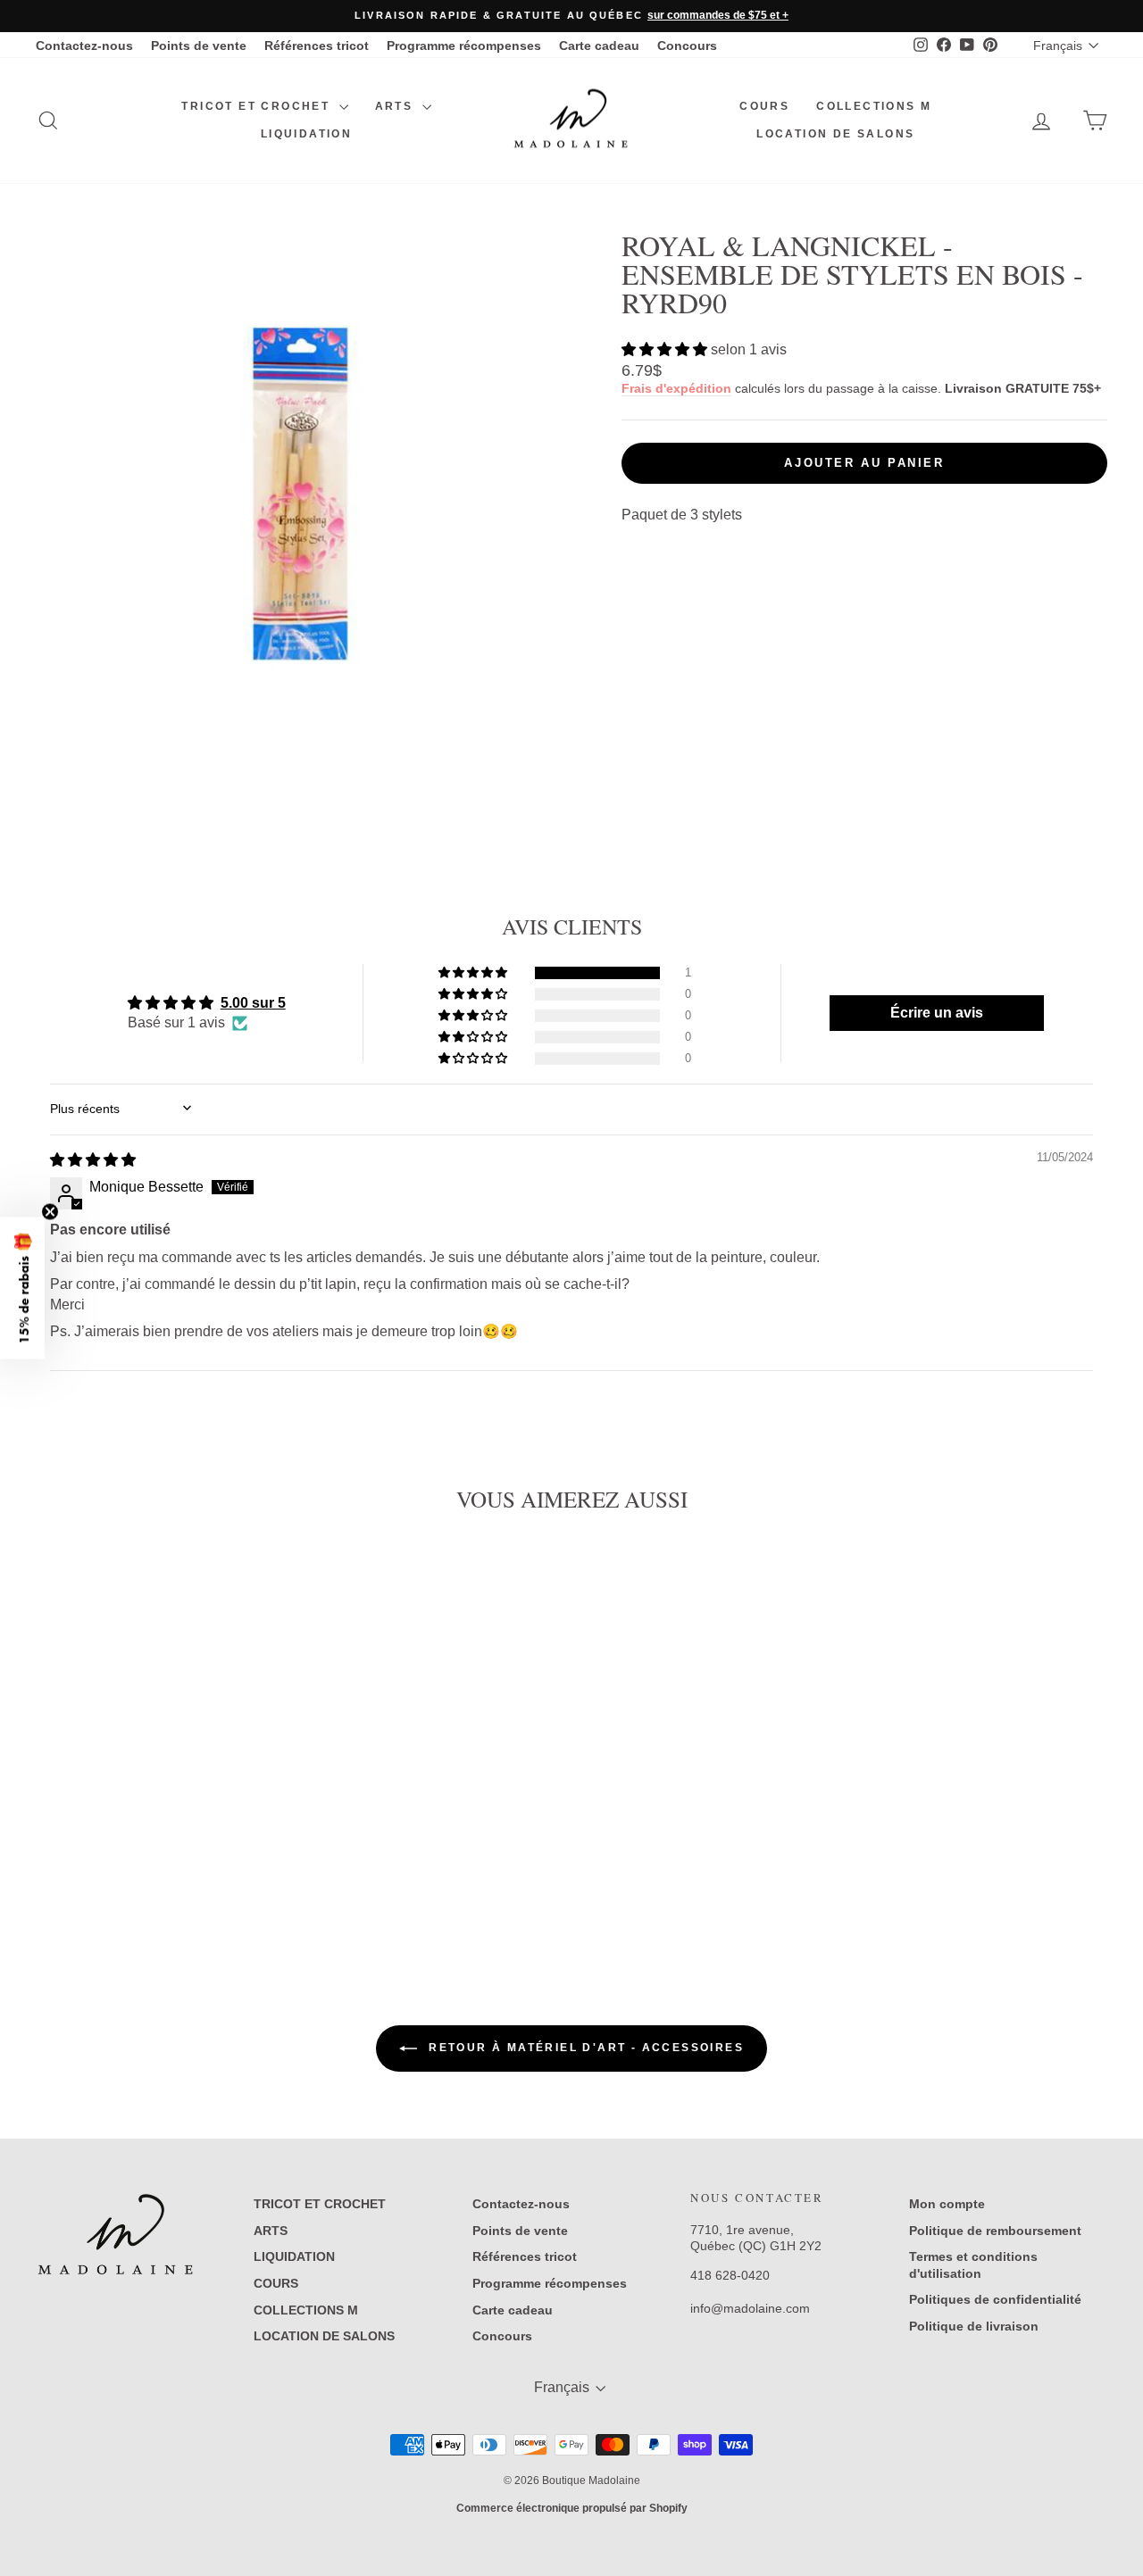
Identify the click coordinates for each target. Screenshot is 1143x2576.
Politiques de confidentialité (995, 2299)
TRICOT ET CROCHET (258, 106)
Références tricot (317, 46)
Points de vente (199, 46)
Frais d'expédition (676, 389)
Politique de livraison (974, 2326)
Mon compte (947, 2204)
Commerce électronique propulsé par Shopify (572, 2508)
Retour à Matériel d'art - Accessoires (584, 2048)
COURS (764, 106)
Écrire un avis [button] (937, 1013)
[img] (93, 1160)
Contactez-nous (84, 46)
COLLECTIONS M (874, 106)
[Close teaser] (50, 1212)
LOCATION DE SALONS (835, 134)
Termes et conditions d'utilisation (973, 2264)
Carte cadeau (599, 46)
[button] (666, 349)
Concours (687, 46)
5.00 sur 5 (253, 1003)
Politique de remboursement (995, 2231)
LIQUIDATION (306, 134)
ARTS (396, 106)
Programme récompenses (464, 46)
